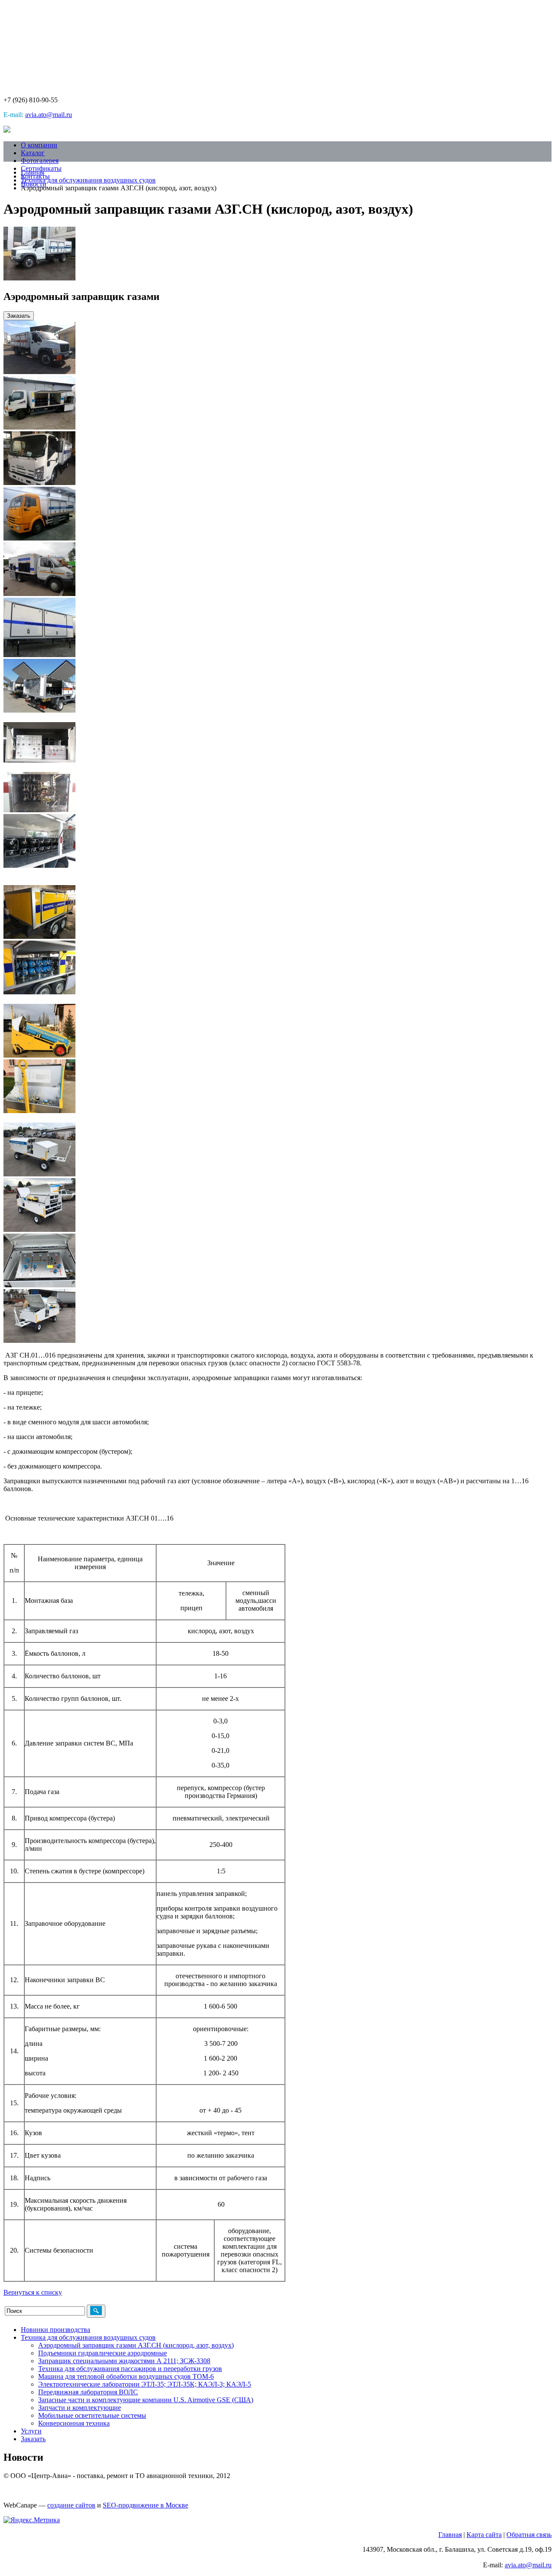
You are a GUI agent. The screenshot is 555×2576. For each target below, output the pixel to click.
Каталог (33, 153)
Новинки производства (55, 2330)
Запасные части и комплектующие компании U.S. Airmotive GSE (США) (146, 2400)
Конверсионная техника (74, 2423)
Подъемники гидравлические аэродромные (103, 2353)
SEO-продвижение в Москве (145, 2505)
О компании (39, 145)
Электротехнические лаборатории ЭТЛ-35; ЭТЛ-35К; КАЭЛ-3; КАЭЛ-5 (145, 2384)
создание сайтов (71, 2505)
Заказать (19, 316)
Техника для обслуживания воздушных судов (88, 180)
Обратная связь (529, 2535)
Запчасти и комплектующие (80, 2408)
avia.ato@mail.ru (49, 115)
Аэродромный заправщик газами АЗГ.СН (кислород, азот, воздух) (136, 2345)
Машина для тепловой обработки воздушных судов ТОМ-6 (126, 2376)
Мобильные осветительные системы (92, 2415)
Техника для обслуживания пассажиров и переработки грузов (130, 2369)
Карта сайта (484, 2535)
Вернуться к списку (33, 2292)
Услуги (31, 2431)
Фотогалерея (40, 161)
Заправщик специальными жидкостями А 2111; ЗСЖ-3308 (124, 2361)
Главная (33, 172)
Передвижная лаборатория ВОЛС (88, 2392)
